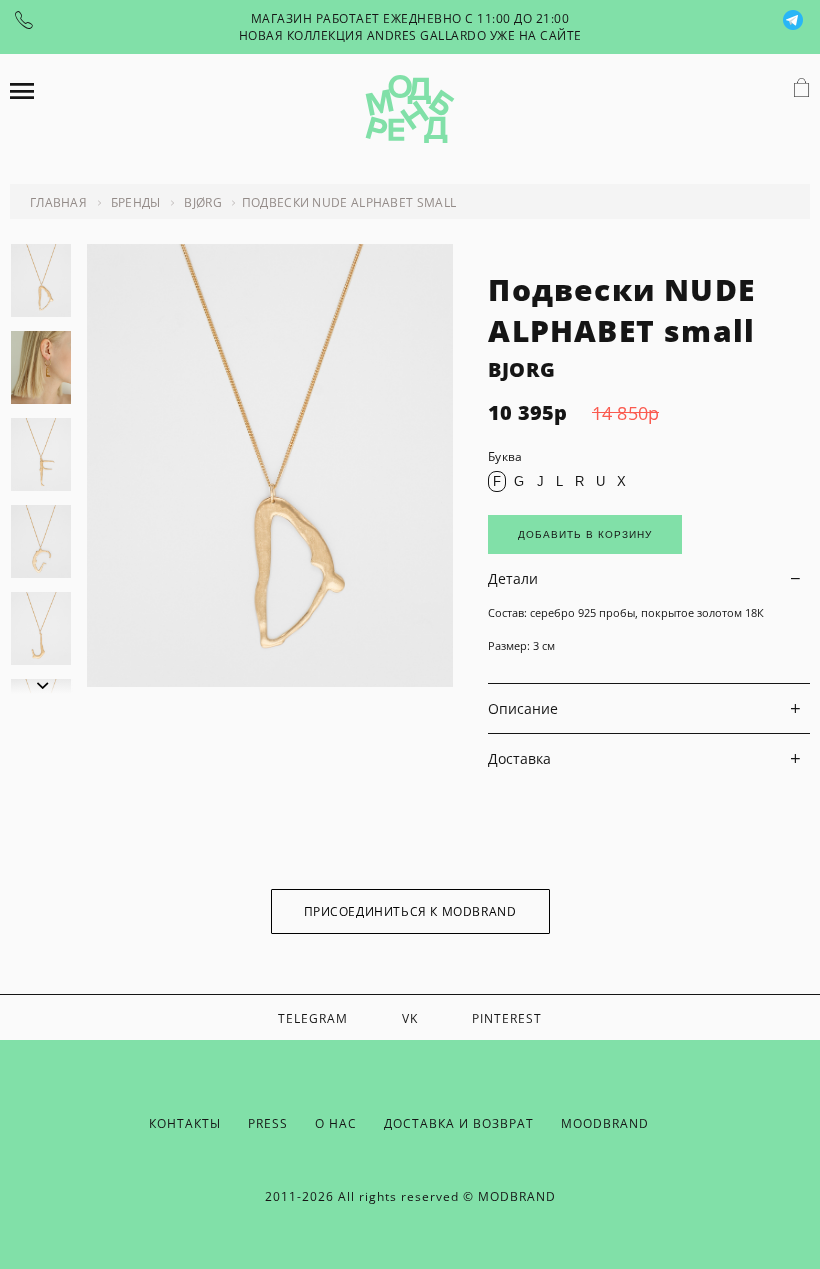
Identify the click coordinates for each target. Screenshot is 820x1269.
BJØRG (203, 202)
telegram (313, 1018)
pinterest (507, 1018)
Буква (505, 456)
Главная (58, 202)
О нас (336, 1123)
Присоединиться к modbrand (410, 911)
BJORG (522, 369)
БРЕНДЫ (136, 202)
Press (268, 1123)
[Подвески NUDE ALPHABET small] (270, 681)
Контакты (185, 1123)
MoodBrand (605, 1123)
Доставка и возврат (459, 1123)
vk (410, 1018)
